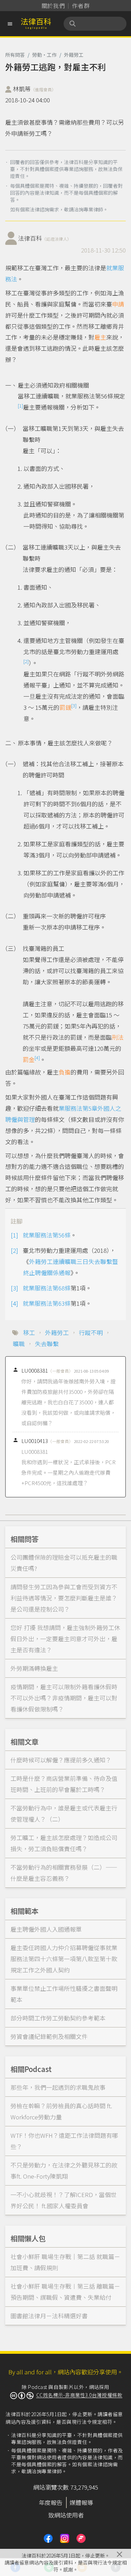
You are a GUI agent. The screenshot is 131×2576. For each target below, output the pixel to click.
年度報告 (51, 2502)
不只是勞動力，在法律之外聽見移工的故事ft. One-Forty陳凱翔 (64, 2170)
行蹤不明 (91, 1332)
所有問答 (15, 55)
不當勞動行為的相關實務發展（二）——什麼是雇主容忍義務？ (64, 1873)
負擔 (65, 1072)
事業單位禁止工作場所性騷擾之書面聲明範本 (64, 1994)
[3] (74, 705)
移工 (29, 1332)
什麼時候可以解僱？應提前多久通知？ (61, 1760)
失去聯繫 (47, 1344)
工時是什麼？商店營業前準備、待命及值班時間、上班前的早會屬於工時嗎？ (64, 1784)
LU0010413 (47, 1441)
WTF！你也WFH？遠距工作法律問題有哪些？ (64, 2141)
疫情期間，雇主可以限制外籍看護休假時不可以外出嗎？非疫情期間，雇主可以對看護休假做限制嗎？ (64, 1698)
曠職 (19, 1344)
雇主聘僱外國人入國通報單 (46, 1929)
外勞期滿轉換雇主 (34, 1668)
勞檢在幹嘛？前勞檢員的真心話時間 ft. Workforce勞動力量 (61, 2111)
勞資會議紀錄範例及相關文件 (49, 2036)
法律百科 (45, 238)
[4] (37, 1058)
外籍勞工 (74, 55)
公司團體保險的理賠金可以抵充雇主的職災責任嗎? (64, 1563)
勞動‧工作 (44, 55)
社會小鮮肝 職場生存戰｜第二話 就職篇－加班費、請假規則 (65, 2262)
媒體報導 (81, 2502)
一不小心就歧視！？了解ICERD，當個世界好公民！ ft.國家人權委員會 (64, 2200)
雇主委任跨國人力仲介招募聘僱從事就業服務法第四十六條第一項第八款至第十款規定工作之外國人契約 (64, 1959)
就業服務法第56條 (47, 1235)
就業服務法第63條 (47, 1303)
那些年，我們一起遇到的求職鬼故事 (58, 2087)
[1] (20, 406)
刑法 (118, 1037)
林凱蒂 (34, 89)
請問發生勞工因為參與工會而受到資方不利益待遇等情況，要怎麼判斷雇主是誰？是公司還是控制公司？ (64, 1598)
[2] (26, 661)
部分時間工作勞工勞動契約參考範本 (58, 2018)
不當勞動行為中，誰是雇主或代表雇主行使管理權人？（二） (64, 1813)
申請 (118, 304)
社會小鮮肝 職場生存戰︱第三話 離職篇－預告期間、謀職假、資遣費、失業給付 (65, 2292)
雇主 (100, 337)
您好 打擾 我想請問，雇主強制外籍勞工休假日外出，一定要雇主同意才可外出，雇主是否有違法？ (65, 1639)
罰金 (29, 1059)
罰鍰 (65, 707)
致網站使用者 (66, 2515)
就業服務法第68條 (47, 1288)
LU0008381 (47, 1370)
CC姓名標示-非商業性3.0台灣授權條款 (79, 2395)
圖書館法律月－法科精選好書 (49, 2316)
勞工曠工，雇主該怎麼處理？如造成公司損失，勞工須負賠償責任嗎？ (64, 1843)
